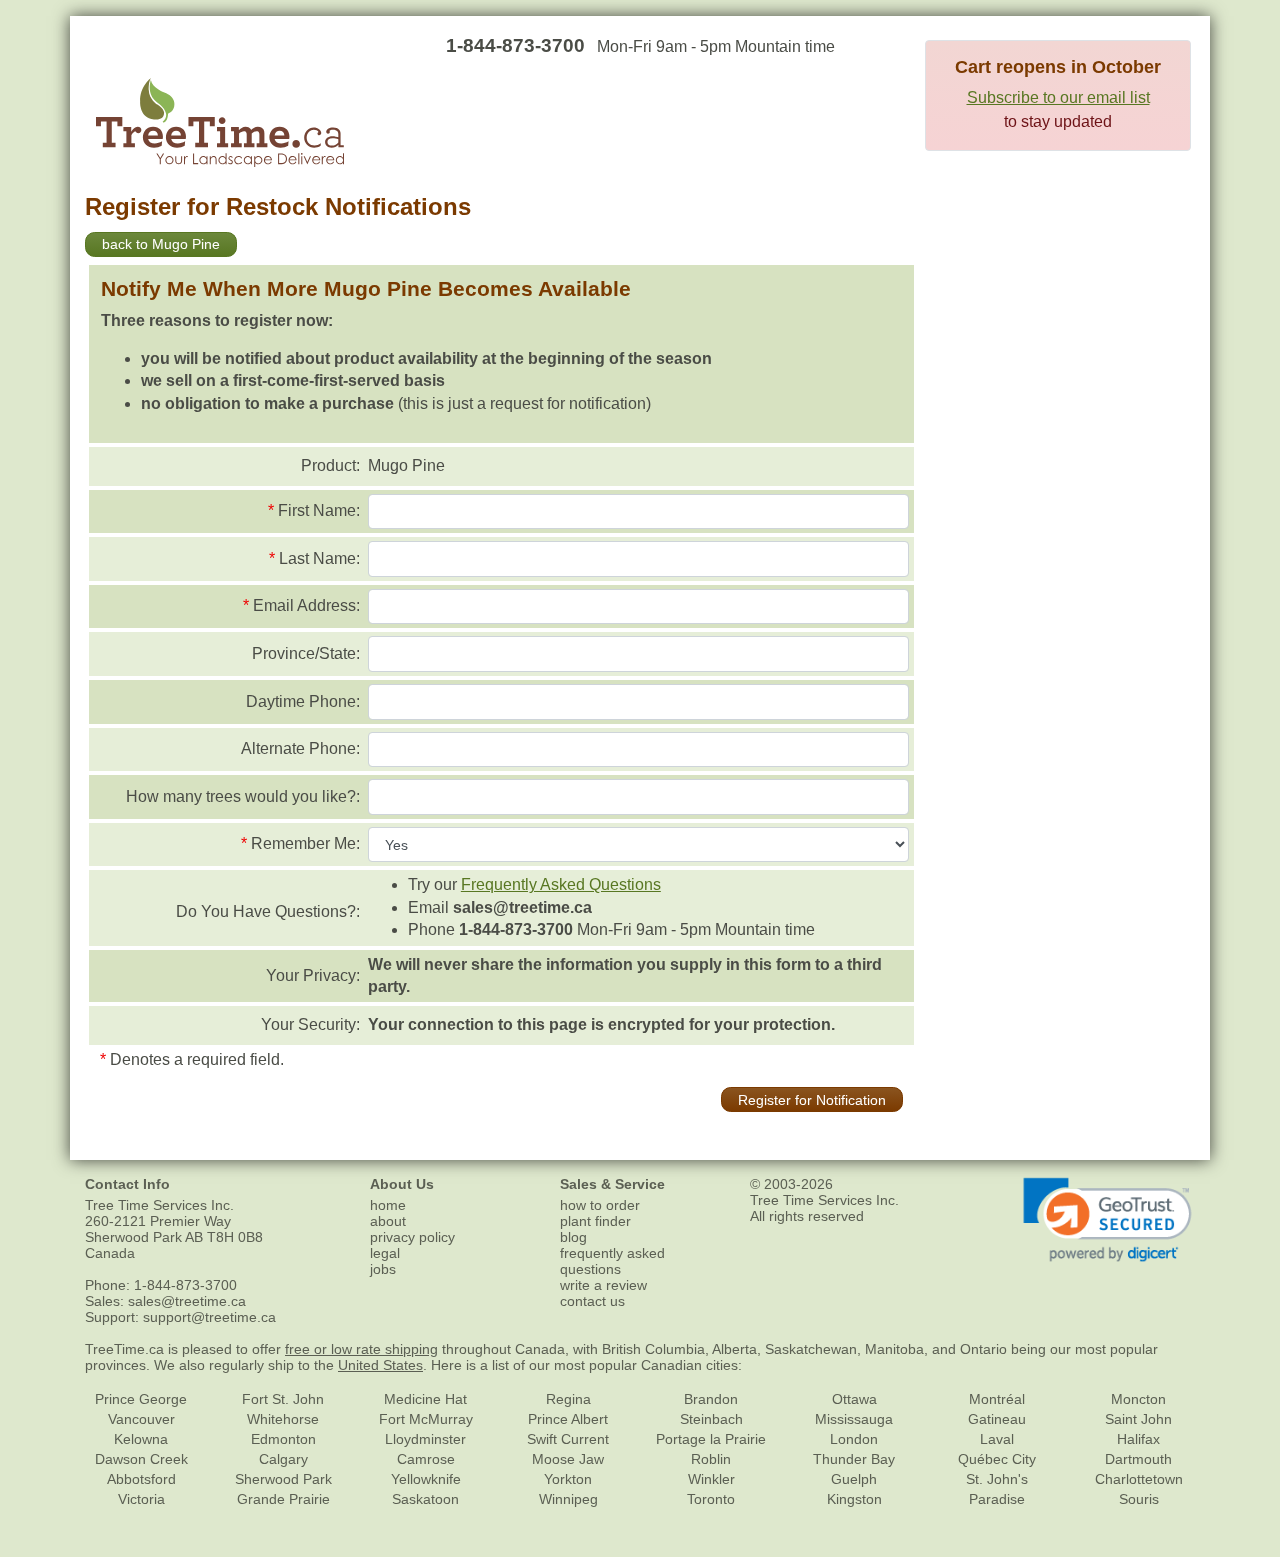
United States (380, 1365)
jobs (383, 1269)
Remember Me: (305, 843)
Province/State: (306, 653)
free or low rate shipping (361, 1349)
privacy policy (412, 1237)
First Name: (319, 510)
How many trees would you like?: (243, 796)
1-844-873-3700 (515, 45)
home (388, 1205)
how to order (600, 1205)
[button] (1107, 1220)
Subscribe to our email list (1058, 97)
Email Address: (306, 605)
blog (573, 1237)
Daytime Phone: (303, 701)
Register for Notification (812, 1100)
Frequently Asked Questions (561, 884)
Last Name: (319, 558)
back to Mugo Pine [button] (161, 244)
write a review (603, 1285)
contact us (592, 1301)
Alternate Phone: (300, 748)
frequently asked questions (612, 1261)
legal (385, 1253)
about (388, 1221)
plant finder (595, 1221)
